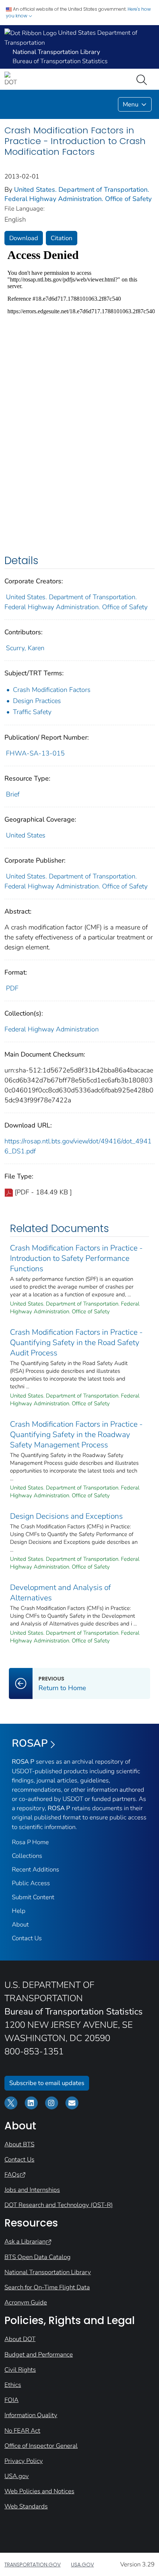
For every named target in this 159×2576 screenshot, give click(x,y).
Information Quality (31, 2415)
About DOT (20, 2339)
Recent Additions (35, 1869)
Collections (27, 1856)
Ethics (13, 2385)
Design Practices (37, 701)
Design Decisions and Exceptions (66, 1516)
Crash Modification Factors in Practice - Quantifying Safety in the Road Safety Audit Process (76, 1342)
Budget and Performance (39, 2355)
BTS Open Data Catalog (38, 2257)
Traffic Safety (32, 712)
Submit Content (33, 1897)
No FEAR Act (22, 2431)
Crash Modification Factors (52, 690)
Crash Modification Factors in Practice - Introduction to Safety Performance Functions (76, 1258)
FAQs (12, 2175)
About (20, 1925)
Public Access (31, 1883)
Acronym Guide (26, 2302)
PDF (12, 988)
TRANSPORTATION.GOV (33, 2565)
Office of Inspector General (41, 2446)
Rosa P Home (30, 1842)
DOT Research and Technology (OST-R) (59, 2205)
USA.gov (17, 2476)
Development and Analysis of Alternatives (60, 1593)
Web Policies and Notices (39, 2491)
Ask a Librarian (25, 2241)
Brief (13, 794)
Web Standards (26, 2506)
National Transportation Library (48, 2272)
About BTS (19, 2144)
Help (19, 1911)
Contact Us (27, 1938)
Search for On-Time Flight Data (47, 2287)
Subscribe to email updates (47, 2083)
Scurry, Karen (25, 648)
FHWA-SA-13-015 (35, 753)
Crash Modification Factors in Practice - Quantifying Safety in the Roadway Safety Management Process (76, 1434)
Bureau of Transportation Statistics (60, 61)
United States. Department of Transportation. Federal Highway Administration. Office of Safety (78, 194)
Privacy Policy (24, 2461)
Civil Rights (20, 2370)
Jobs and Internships (32, 2190)
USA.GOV (82, 2565)
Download (24, 238)
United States (26, 835)
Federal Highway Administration (52, 1029)
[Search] (143, 79)
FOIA (11, 2400)
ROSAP (30, 1743)
